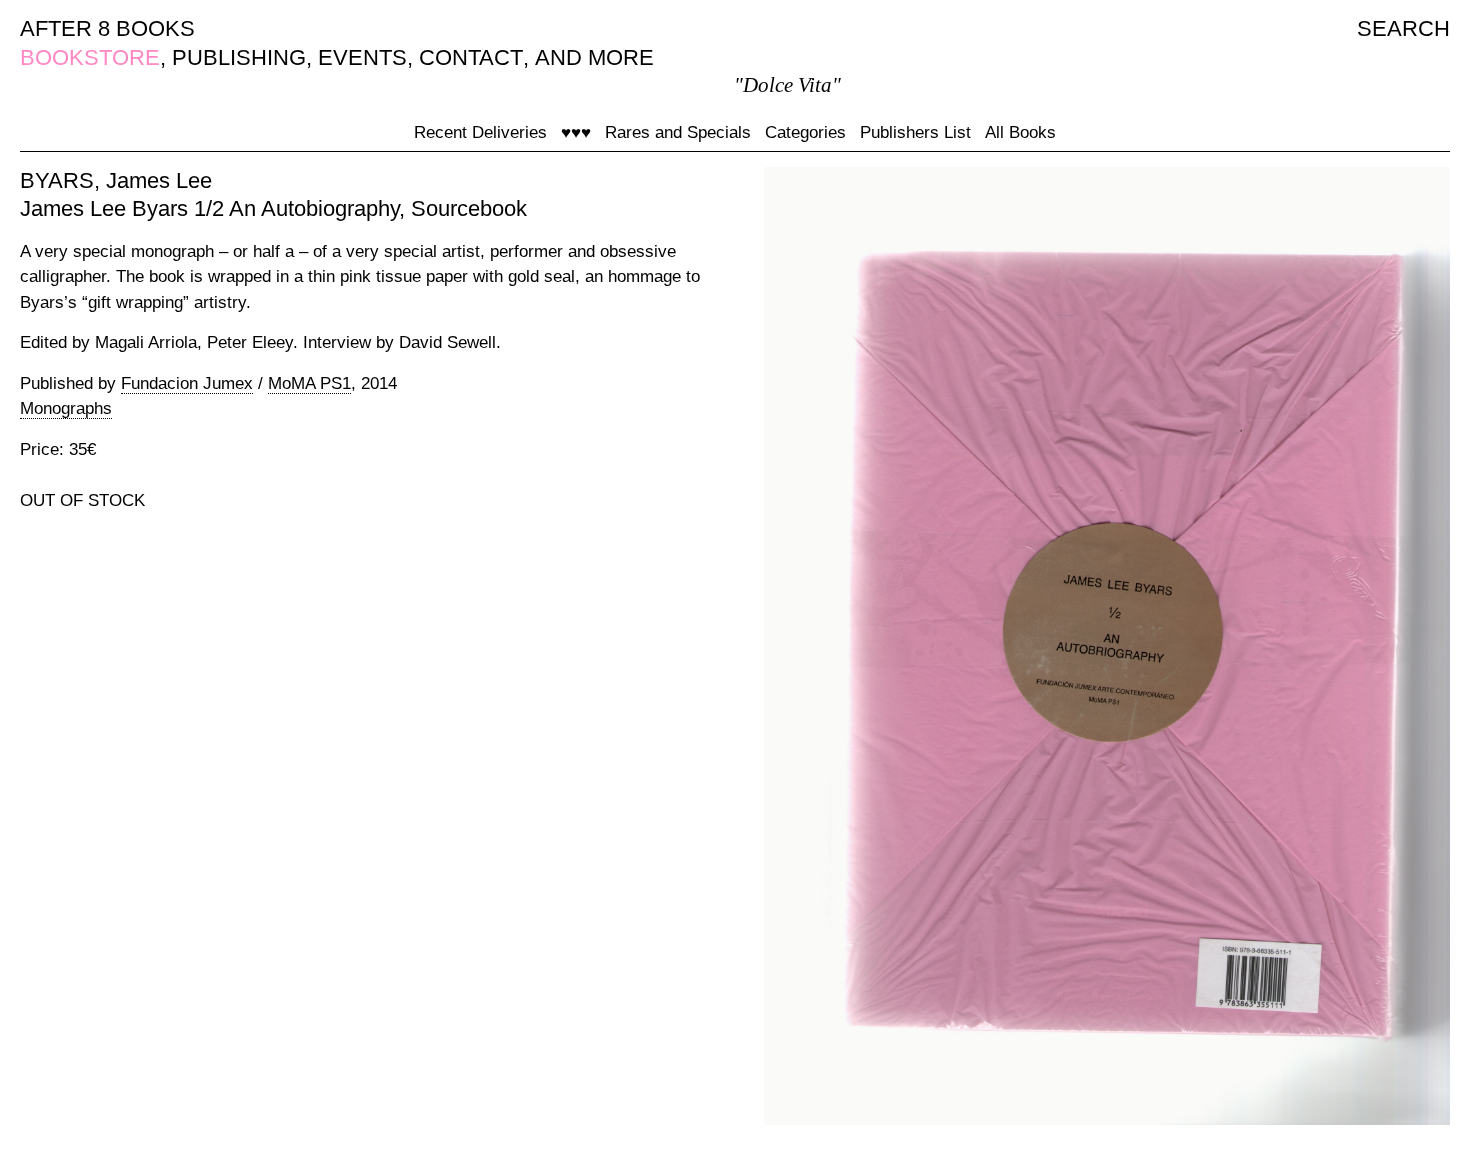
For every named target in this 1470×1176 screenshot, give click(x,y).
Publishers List (915, 132)
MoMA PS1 (309, 383)
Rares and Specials (678, 132)
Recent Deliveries (480, 132)
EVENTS (362, 57)
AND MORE (594, 57)
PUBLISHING (239, 57)
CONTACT (471, 57)
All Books (1020, 132)
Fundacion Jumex (187, 383)
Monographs (66, 408)
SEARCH (1403, 28)
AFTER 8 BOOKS (107, 28)
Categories (805, 132)
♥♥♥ (576, 132)
